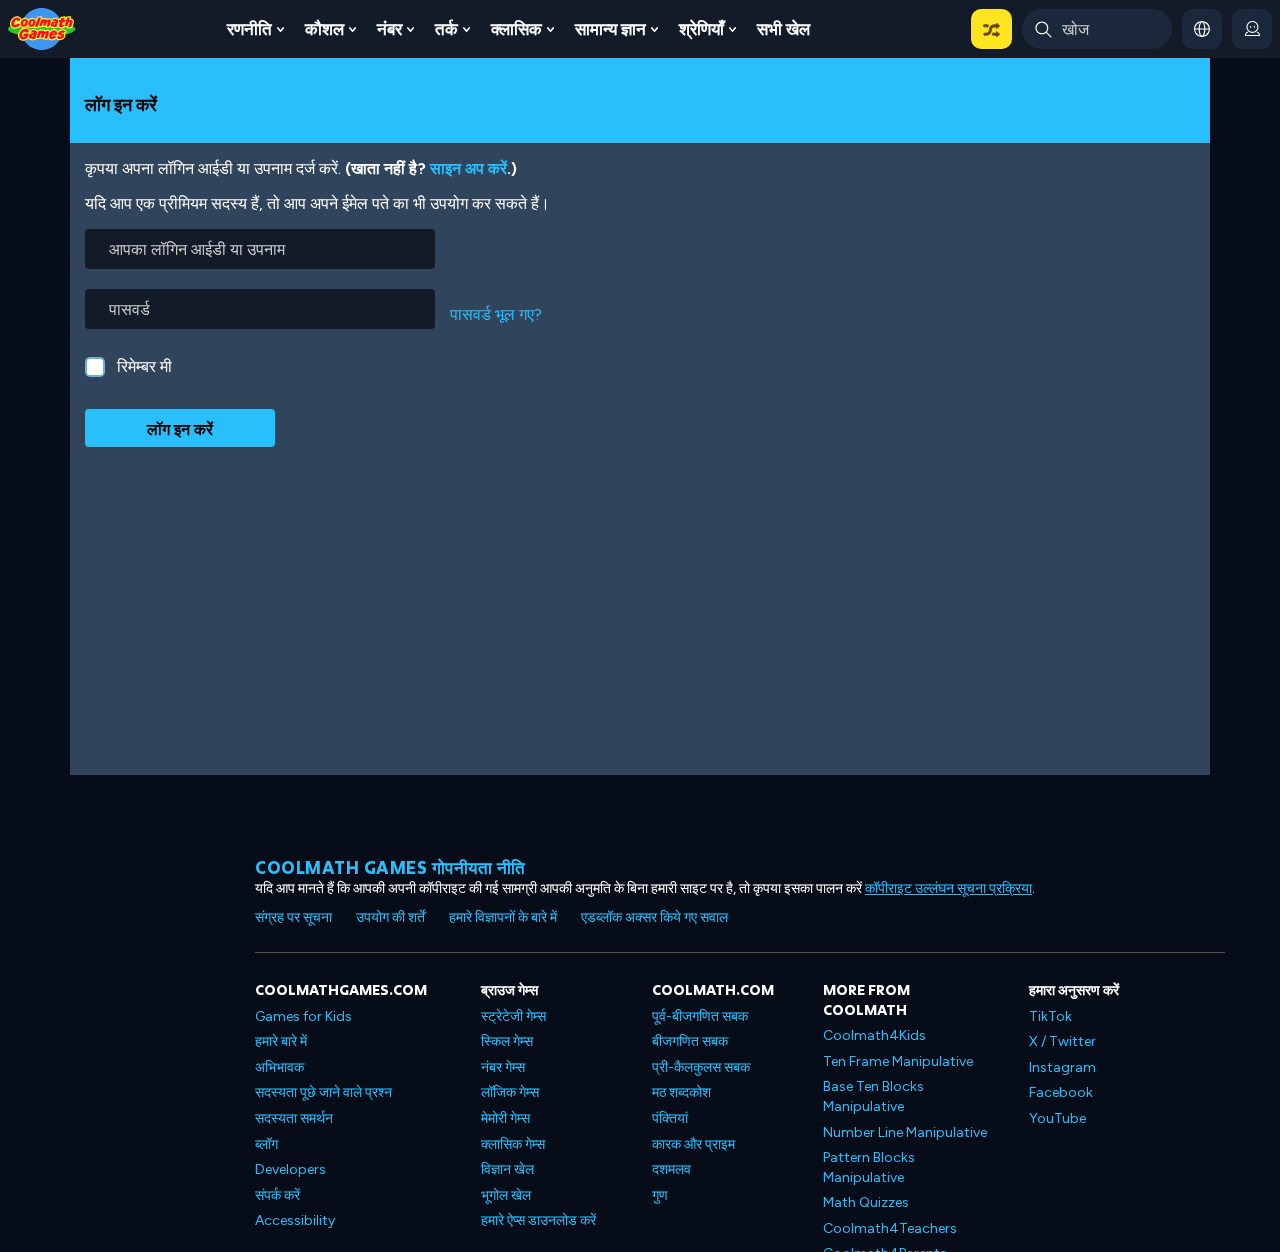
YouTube (1057, 1118)
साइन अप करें (468, 168)
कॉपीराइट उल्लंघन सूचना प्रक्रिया (948, 888)
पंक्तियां (670, 1118)
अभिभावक (279, 1067)
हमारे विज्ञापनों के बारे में (503, 917)
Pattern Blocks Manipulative (869, 1167)
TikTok (1050, 1016)
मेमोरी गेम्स (505, 1118)
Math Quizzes (866, 1202)
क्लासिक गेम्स (513, 1144)
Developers (290, 1169)
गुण (660, 1195)
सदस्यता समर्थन (294, 1118)
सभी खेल (783, 29)
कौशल (324, 29)
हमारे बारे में (281, 1041)
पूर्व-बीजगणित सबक (700, 1016)
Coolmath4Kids (874, 1035)
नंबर (389, 29)
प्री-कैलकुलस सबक (701, 1067)
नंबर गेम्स (503, 1067)
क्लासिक (516, 29)
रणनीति (249, 29)
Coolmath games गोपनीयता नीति (390, 867)
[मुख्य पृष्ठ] (42, 27)
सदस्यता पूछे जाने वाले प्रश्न (323, 1092)
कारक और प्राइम (693, 1144)
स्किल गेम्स (507, 1041)
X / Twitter (1062, 1041)
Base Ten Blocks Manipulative (873, 1096)
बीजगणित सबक (690, 1041)
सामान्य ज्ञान (610, 29)
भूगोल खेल (506, 1195)
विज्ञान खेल (507, 1169)
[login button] (1252, 29)
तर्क (446, 29)
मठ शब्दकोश (681, 1092)
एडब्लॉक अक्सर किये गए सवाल (654, 917)
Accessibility (295, 1220)
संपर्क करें (277, 1195)
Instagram (1062, 1067)
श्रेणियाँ (701, 29)
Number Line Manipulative (905, 1132)
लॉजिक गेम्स (510, 1092)
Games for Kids (303, 1016)
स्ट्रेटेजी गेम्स (513, 1016)
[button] (991, 29)
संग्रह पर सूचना (293, 917)
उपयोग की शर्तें (390, 917)
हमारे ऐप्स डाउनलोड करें (538, 1220)
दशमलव (671, 1169)
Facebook (1061, 1092)
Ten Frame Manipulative (898, 1061)
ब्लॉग (266, 1144)
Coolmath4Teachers (890, 1228)
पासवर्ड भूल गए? (496, 314)
